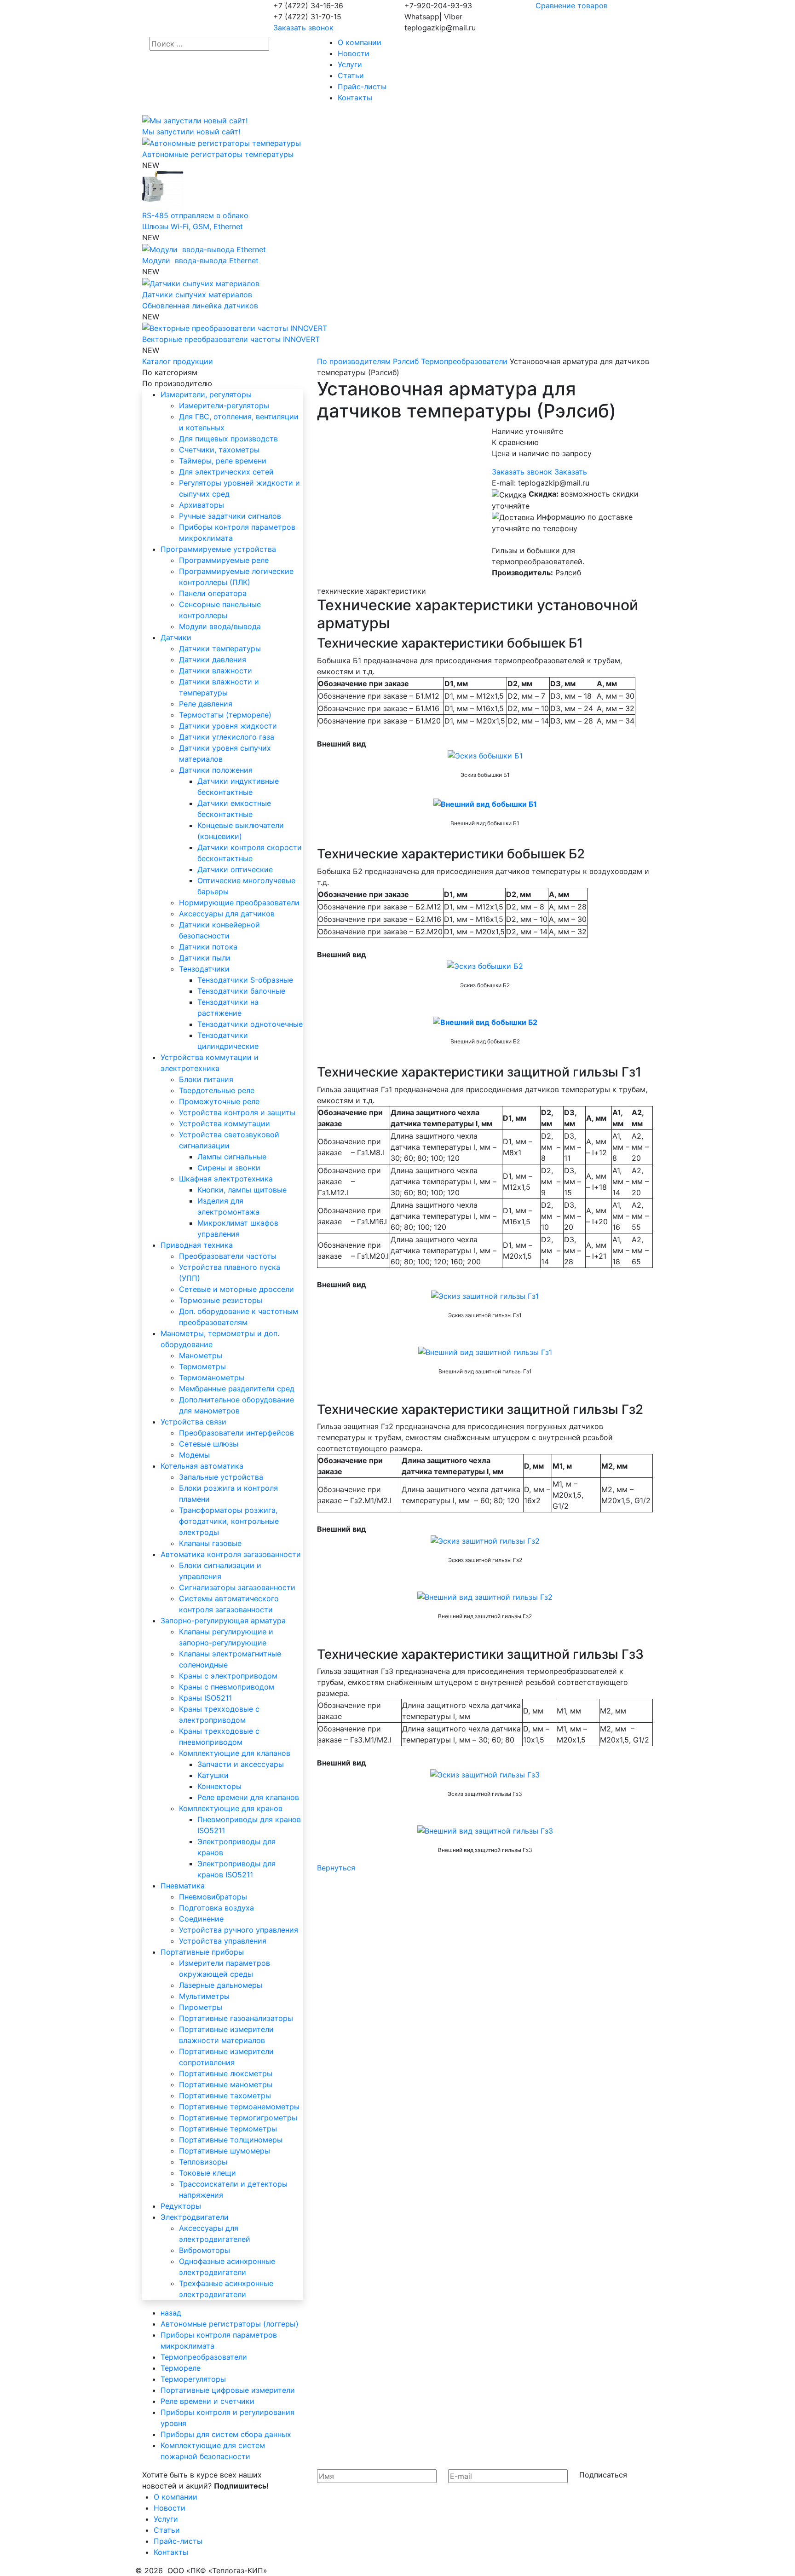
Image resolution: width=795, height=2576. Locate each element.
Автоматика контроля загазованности (231, 1554)
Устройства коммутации (225, 1123)
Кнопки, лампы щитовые (242, 1190)
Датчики (176, 637)
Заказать (571, 472)
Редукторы (181, 2206)
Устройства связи (193, 1422)
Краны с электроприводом (228, 1676)
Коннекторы (219, 1786)
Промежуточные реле (219, 1101)
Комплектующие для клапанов (235, 1753)
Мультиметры (204, 1996)
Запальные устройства (221, 1477)
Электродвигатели (195, 2217)
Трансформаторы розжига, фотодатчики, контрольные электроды (229, 1521)
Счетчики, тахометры (219, 450)
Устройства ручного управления (239, 1930)
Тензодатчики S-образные (245, 980)
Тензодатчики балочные (241, 991)
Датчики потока (208, 947)
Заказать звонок (303, 28)
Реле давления (206, 704)
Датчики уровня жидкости (228, 726)
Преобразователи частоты (228, 1256)
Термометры (202, 1366)
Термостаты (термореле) (225, 715)
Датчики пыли (205, 958)
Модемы (194, 1455)
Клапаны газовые (210, 1543)
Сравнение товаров (572, 6)
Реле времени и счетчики (207, 2401)
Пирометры (201, 2007)
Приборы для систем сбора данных (226, 2434)
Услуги (350, 64)
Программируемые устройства (218, 549)
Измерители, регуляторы (206, 394)
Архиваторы (202, 505)
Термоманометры (212, 1378)
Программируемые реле (224, 560)
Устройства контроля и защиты (237, 1112)
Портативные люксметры (226, 2073)
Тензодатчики (204, 969)
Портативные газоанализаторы (236, 2018)
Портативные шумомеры (225, 2151)
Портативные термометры (228, 2129)
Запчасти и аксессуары (241, 1764)
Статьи (351, 75)
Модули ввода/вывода (220, 626)
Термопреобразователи (204, 2357)
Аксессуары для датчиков (227, 914)
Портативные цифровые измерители (228, 2390)
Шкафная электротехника (226, 1179)
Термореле (181, 2368)
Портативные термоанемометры (239, 2107)
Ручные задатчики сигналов (230, 516)
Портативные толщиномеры (231, 2140)
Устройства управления (223, 1941)
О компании (360, 42)
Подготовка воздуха (216, 1908)
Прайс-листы (362, 87)
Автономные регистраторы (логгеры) (230, 2324)
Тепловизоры (203, 2162)
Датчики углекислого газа (227, 737)
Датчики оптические (235, 869)
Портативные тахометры (225, 2096)
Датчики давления (213, 660)
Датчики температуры (220, 648)
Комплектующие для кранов (231, 1808)
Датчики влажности (216, 671)
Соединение (201, 1919)
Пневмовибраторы (213, 1897)
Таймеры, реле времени (223, 461)
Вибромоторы (205, 2250)
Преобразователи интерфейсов (236, 1433)
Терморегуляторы (193, 2379)
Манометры (201, 1355)
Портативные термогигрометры (238, 2118)
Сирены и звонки (229, 1168)
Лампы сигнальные (232, 1157)
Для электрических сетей (226, 472)
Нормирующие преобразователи (239, 903)
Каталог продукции (178, 361)
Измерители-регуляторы (224, 405)
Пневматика (183, 1886)
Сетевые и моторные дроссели (236, 1289)
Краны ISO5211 (205, 1698)
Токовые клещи (207, 2173)
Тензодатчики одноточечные (250, 1024)
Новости (354, 53)
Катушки (213, 1775)
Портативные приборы (202, 1952)
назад (171, 2313)
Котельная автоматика (202, 1466)
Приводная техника (197, 1245)
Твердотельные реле (217, 1090)
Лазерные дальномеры (221, 1985)
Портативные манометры (226, 2084)
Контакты (355, 98)
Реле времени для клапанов (248, 1797)
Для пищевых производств (228, 439)
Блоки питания (206, 1079)
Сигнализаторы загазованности (237, 1587)
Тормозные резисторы (221, 1300)
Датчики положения (216, 770)
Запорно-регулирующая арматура (223, 1621)
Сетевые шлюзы (209, 1444)
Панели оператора (213, 593)
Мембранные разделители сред (237, 1389)
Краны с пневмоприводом (227, 1687)
